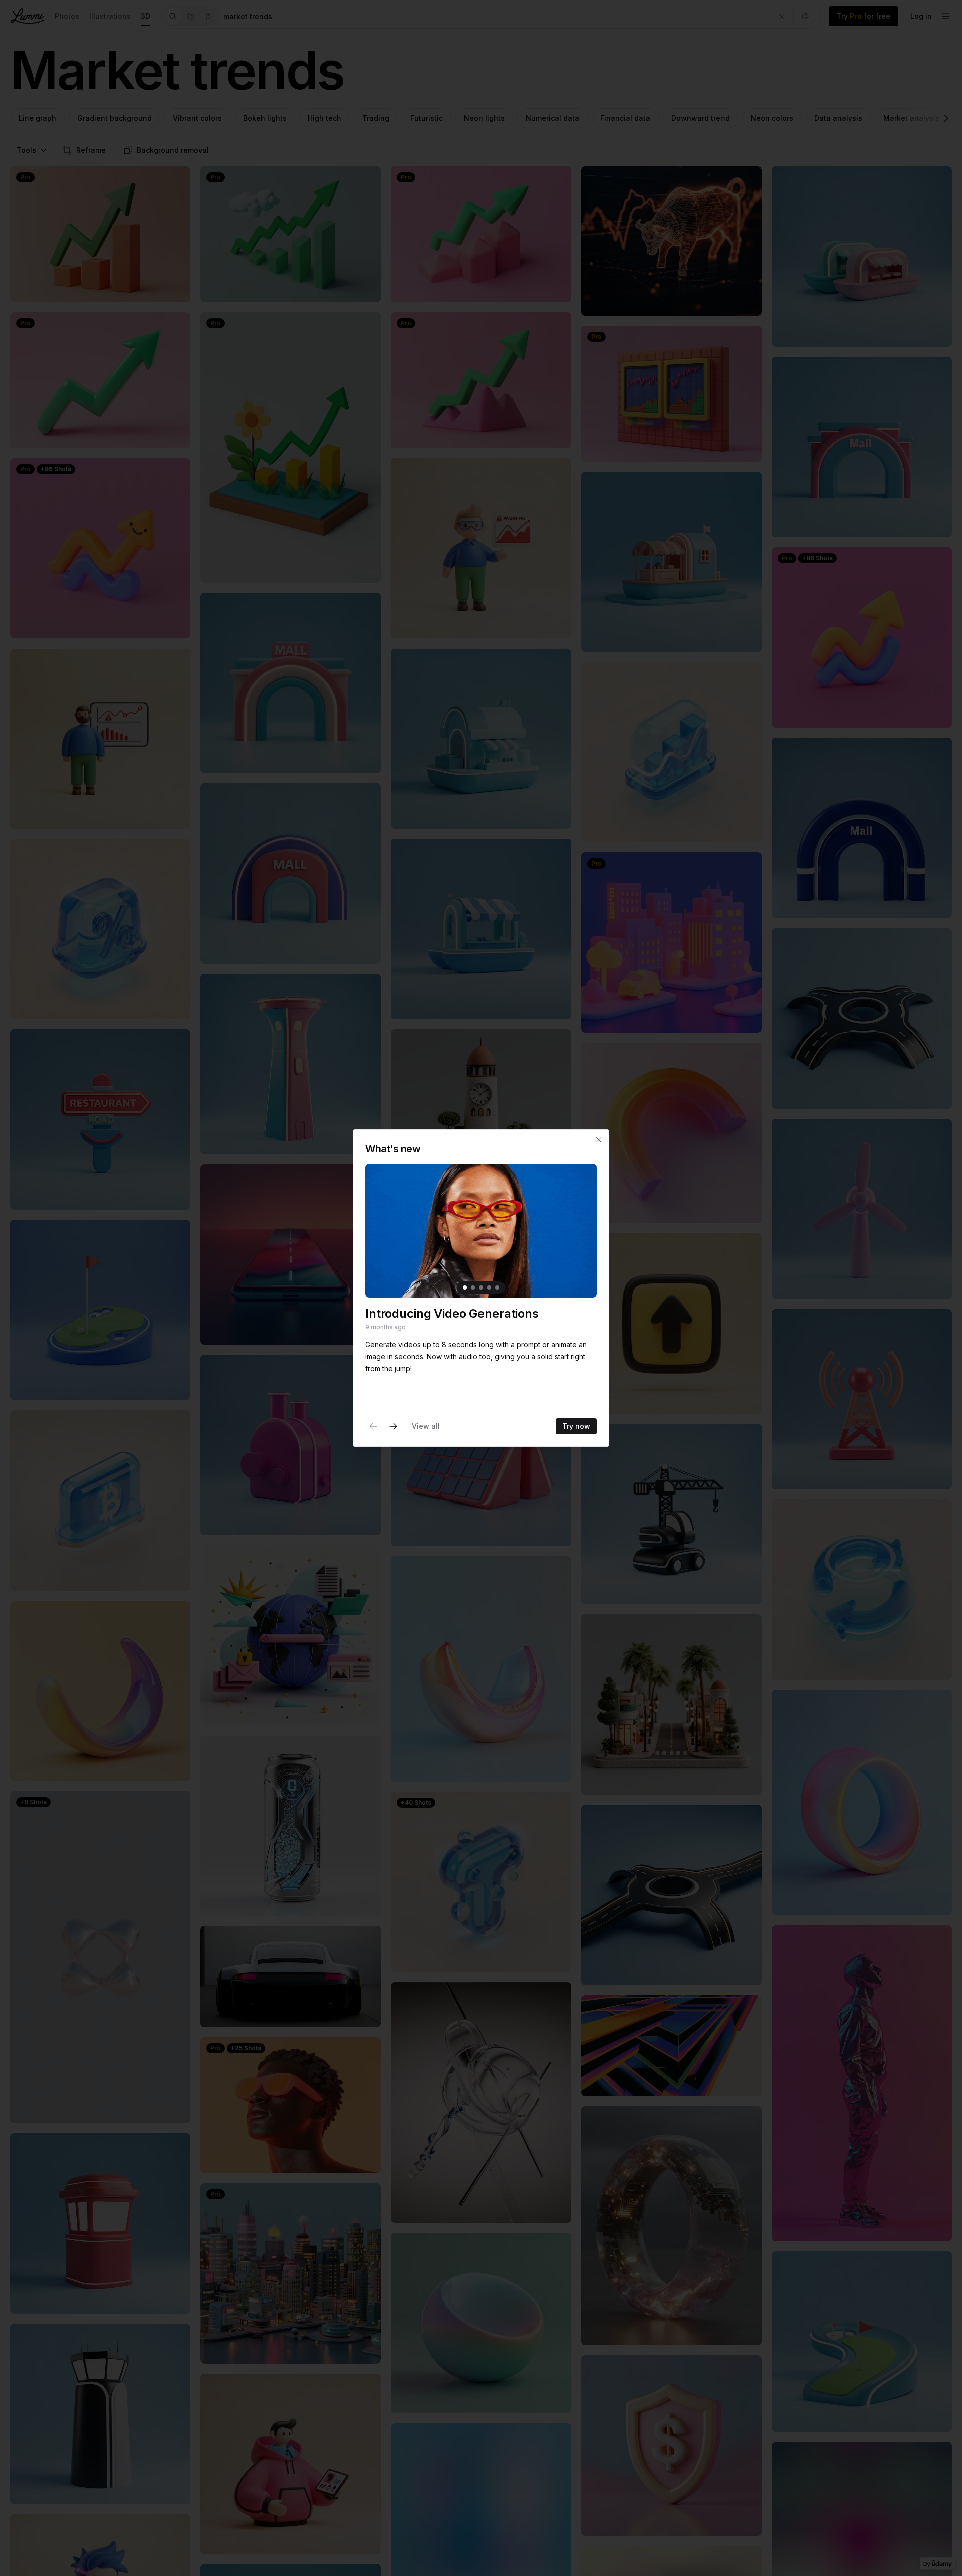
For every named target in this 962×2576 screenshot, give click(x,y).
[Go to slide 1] (465, 1287)
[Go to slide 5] (497, 1287)
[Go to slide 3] (481, 1287)
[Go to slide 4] (489, 1287)
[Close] (599, 1140)
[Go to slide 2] (473, 1287)
